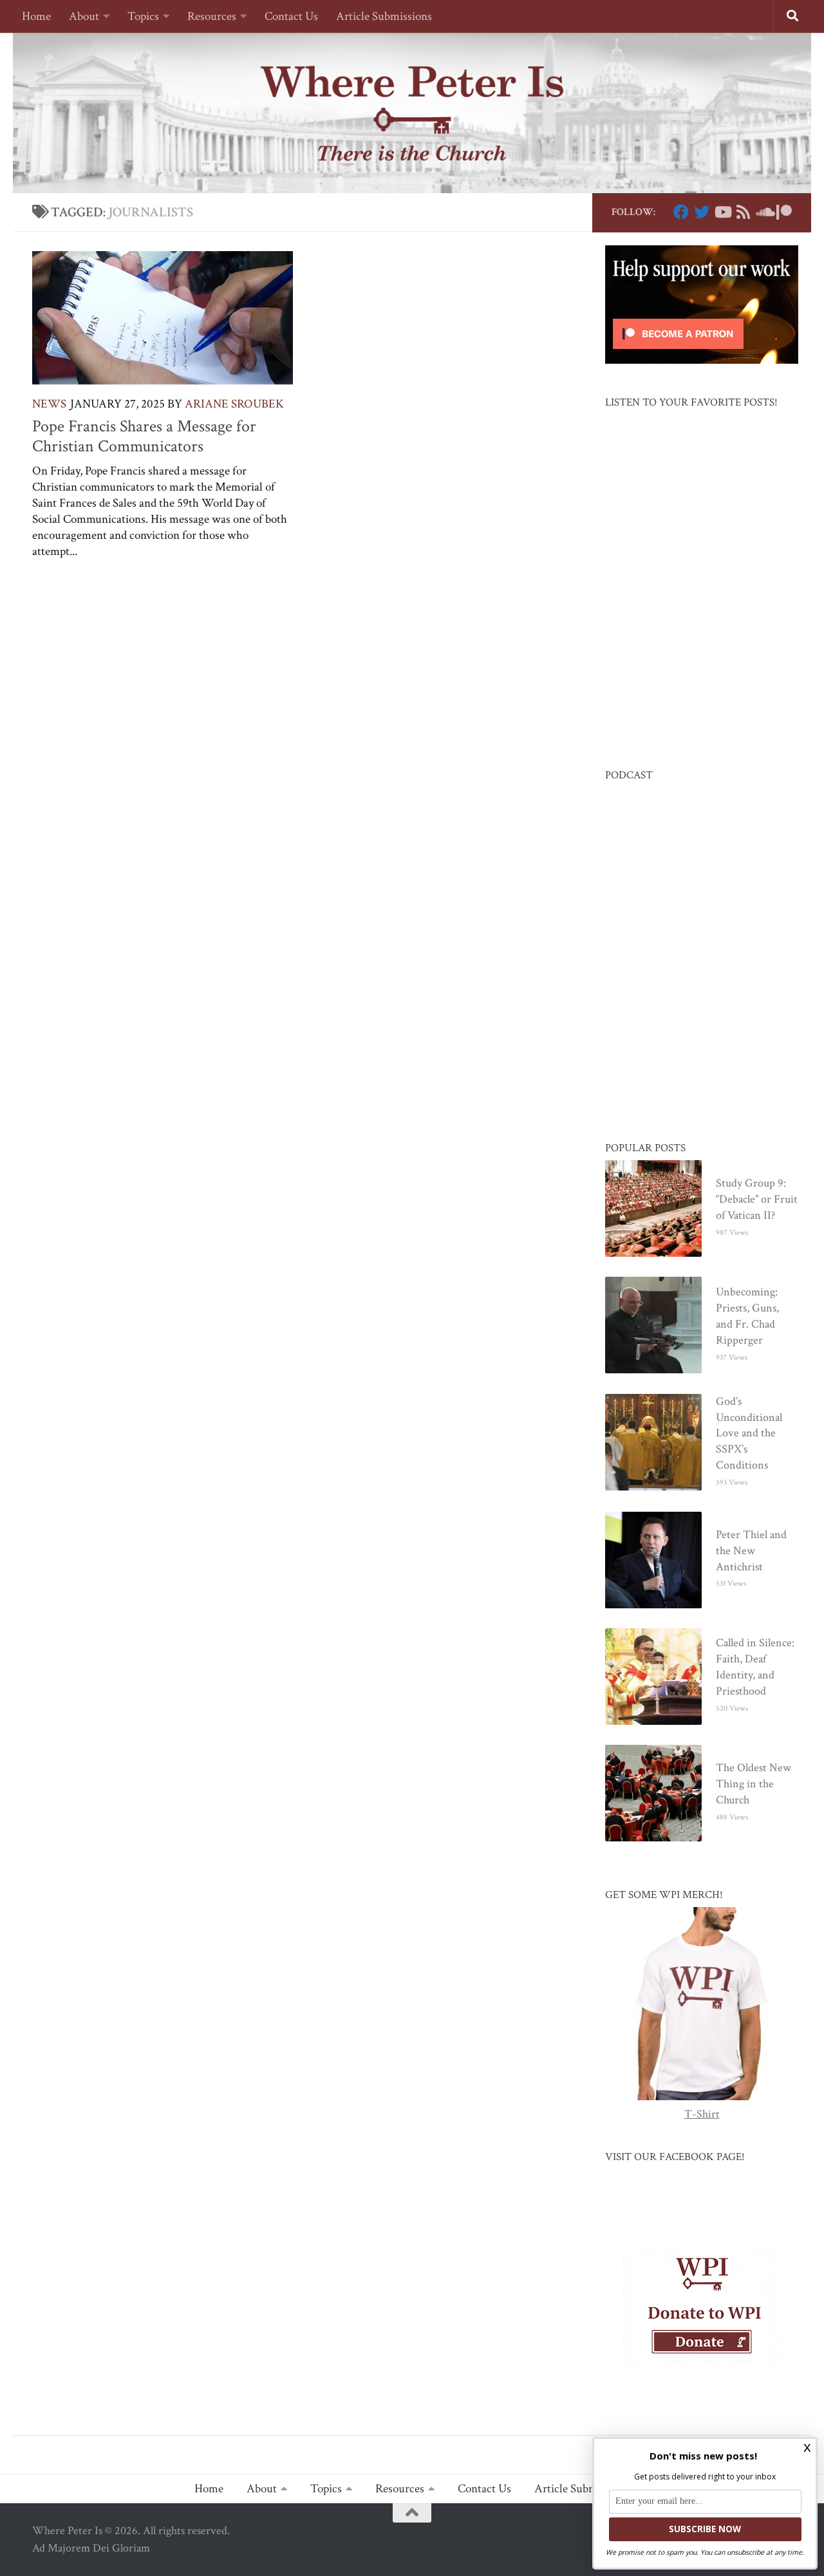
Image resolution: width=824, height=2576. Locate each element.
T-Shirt (702, 2114)
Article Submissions (384, 16)
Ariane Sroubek (234, 404)
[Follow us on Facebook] (681, 212)
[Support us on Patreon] (784, 212)
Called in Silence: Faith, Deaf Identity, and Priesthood (755, 1667)
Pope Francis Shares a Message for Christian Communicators (144, 437)
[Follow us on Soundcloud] (763, 212)
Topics (143, 16)
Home (36, 16)
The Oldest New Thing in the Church (754, 1784)
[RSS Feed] (743, 212)
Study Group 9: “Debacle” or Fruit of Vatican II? (757, 1199)
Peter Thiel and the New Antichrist (751, 1551)
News (49, 404)
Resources (212, 16)
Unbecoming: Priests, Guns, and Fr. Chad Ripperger (747, 1316)
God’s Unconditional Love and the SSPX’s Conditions (749, 1434)
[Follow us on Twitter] (702, 212)
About (84, 16)
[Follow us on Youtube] (722, 212)
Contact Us (291, 16)
